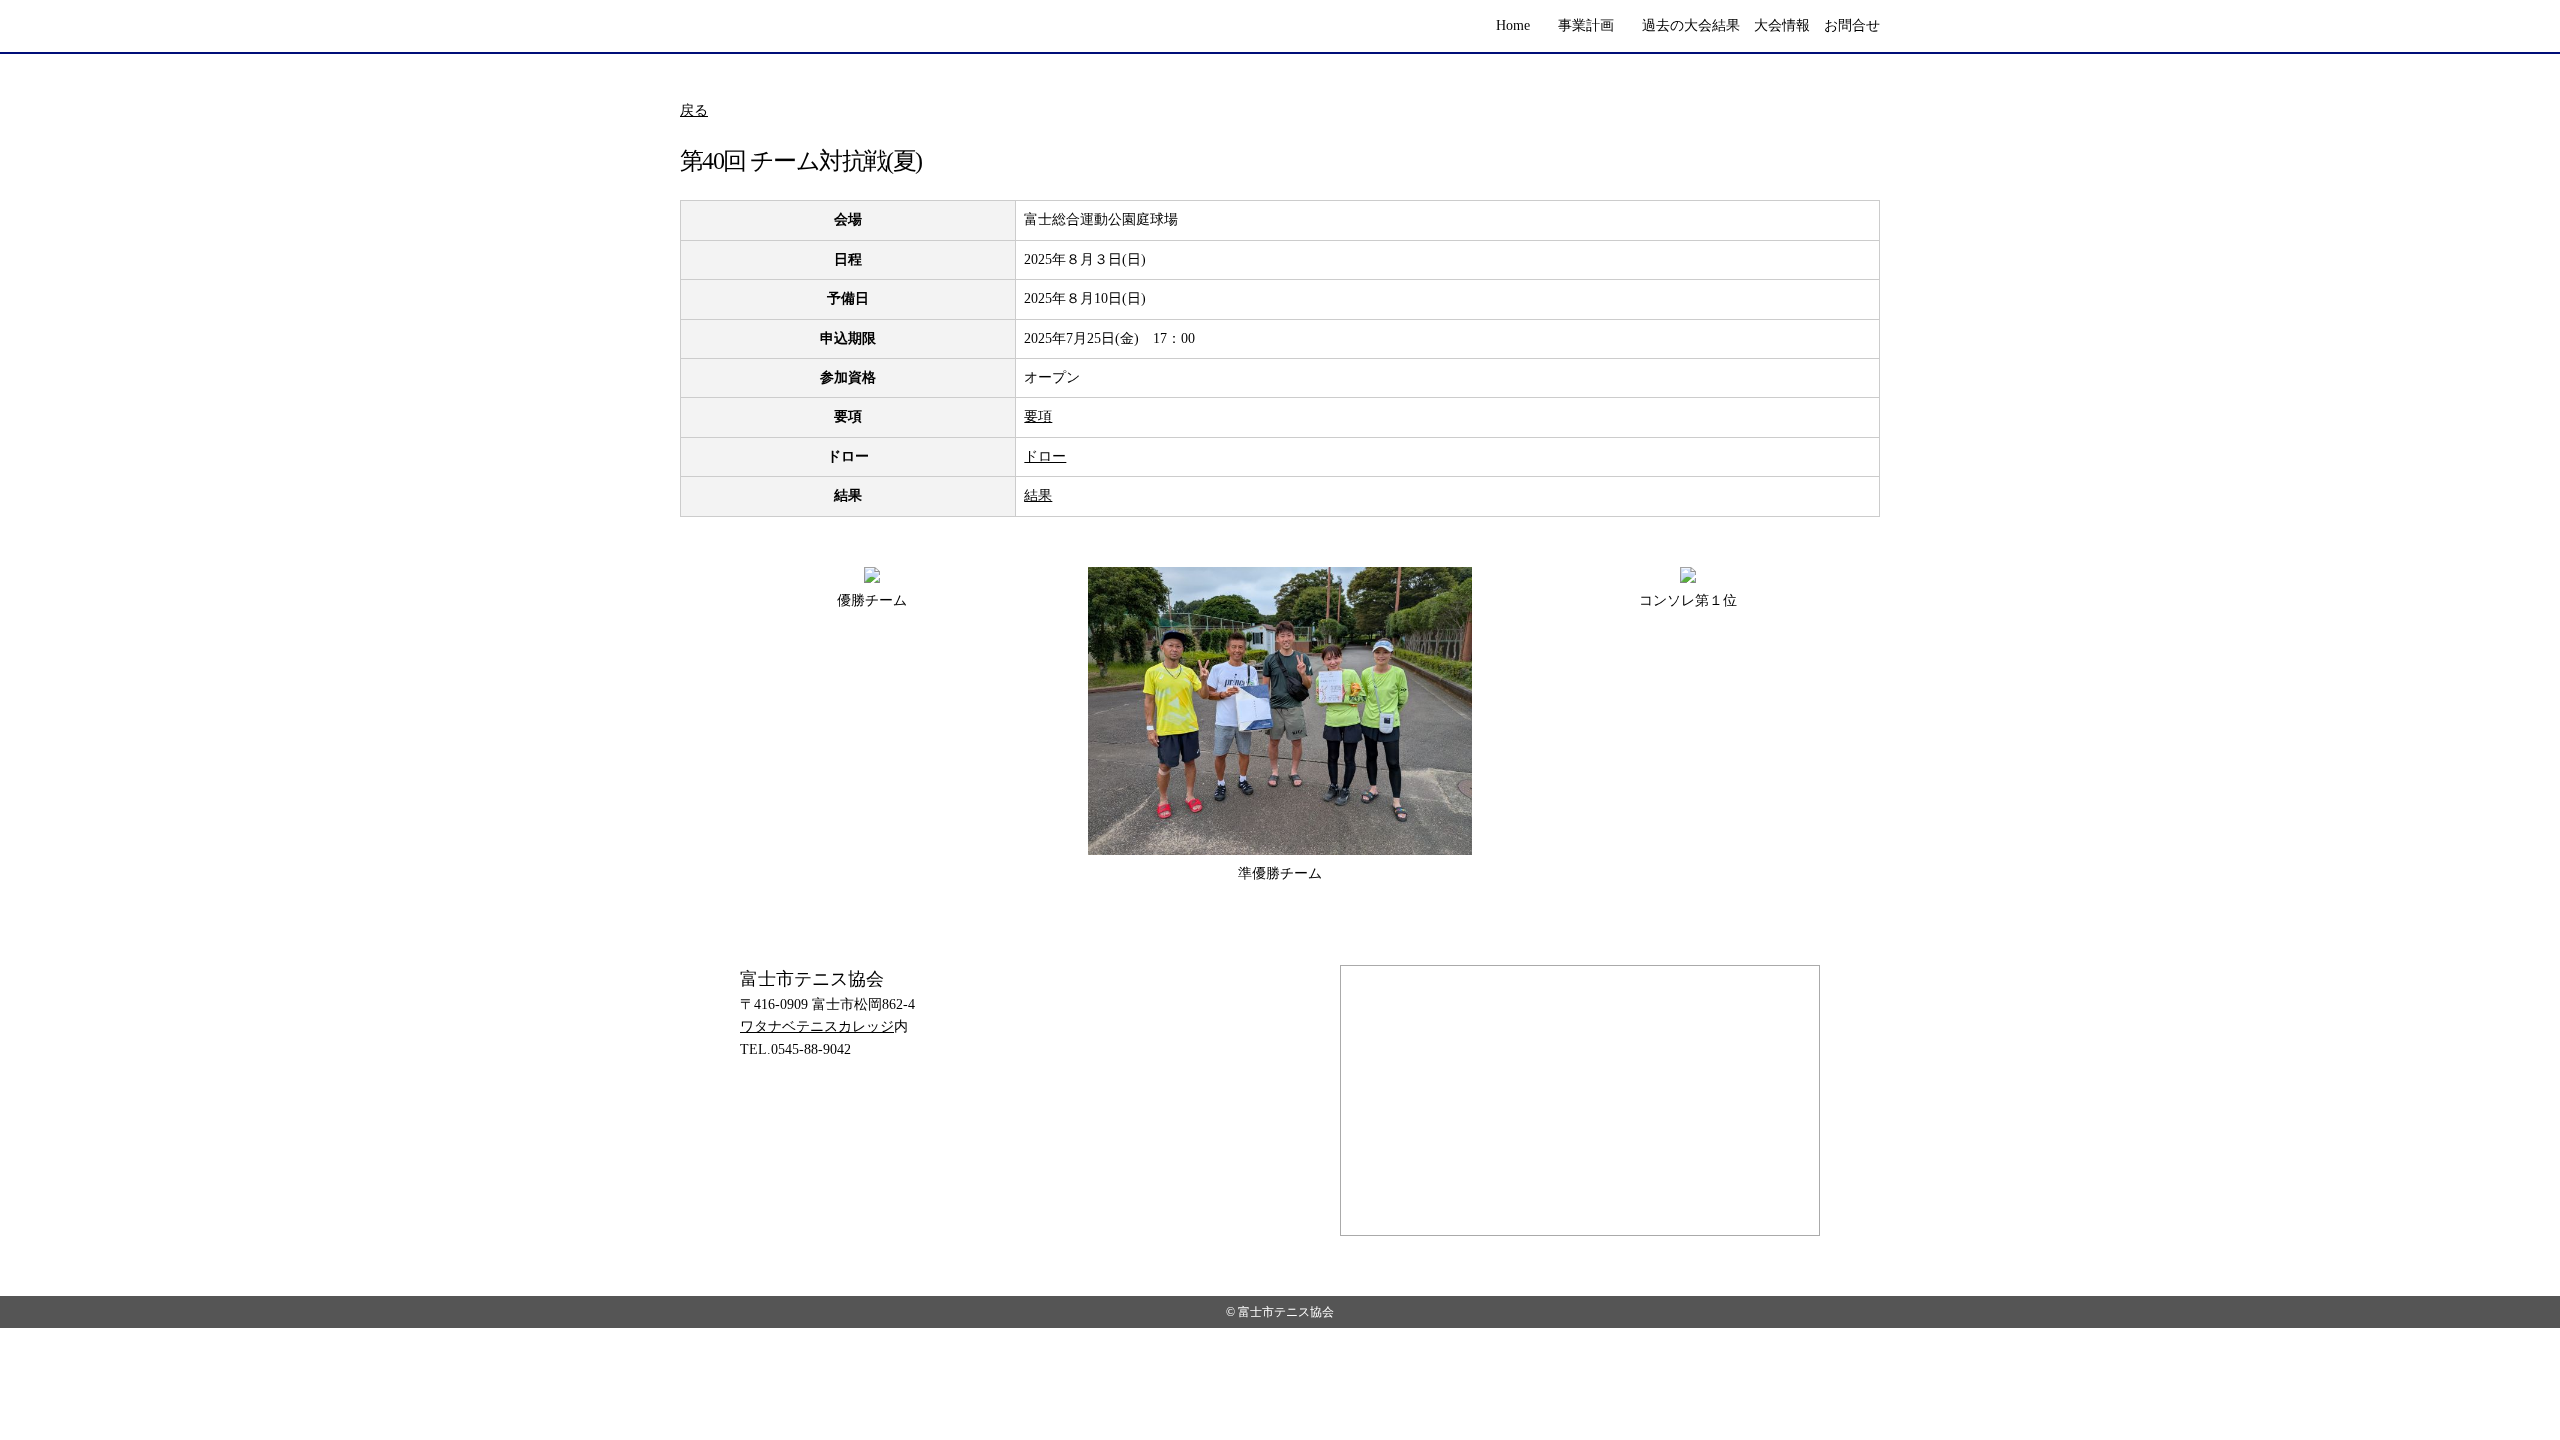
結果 (1038, 495)
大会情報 (1782, 25)
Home (1513, 25)
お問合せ (1852, 25)
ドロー (1045, 456)
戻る (694, 110)
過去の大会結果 (1691, 25)
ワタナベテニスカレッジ (817, 1026)
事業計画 (1586, 25)
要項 (1038, 416)
